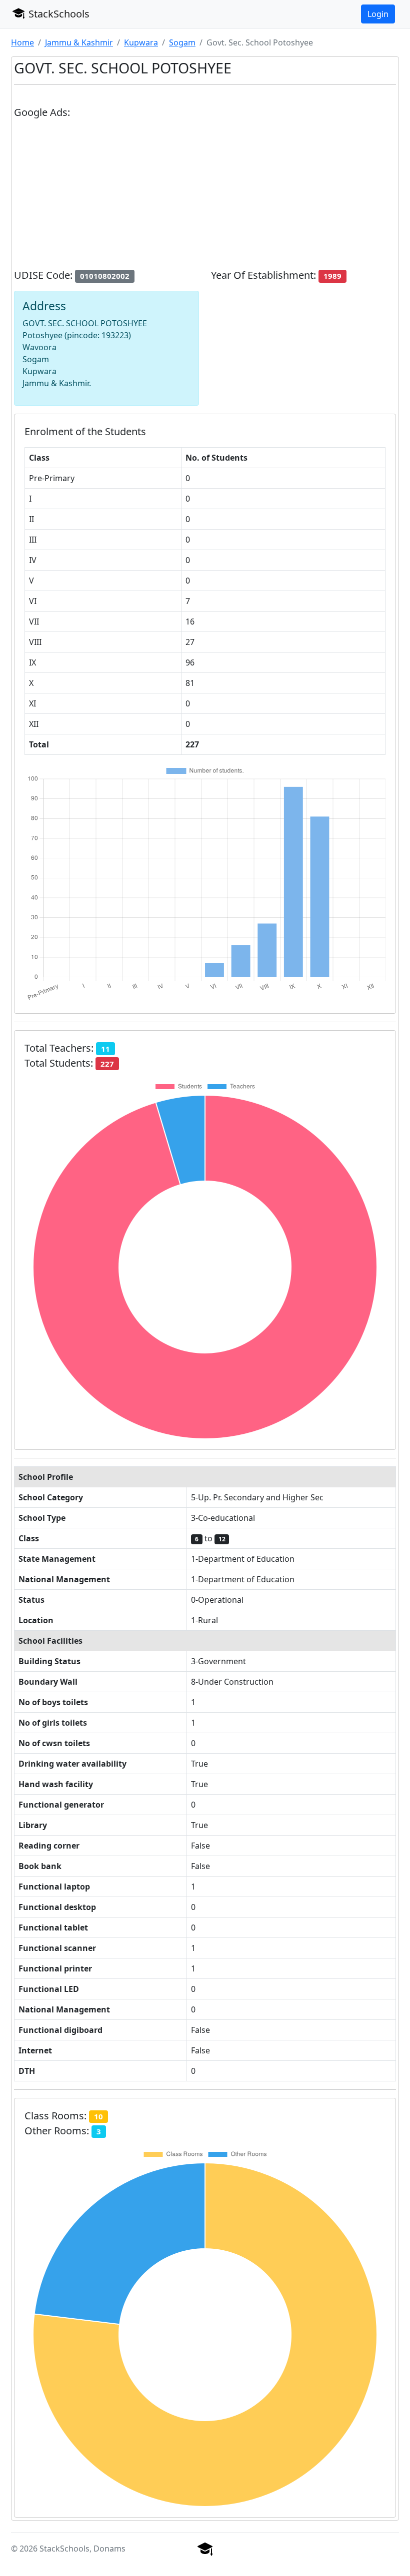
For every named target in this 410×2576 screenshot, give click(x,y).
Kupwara (141, 42)
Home (22, 42)
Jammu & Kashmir (79, 42)
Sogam (182, 42)
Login (378, 14)
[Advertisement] (205, 198)
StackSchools (58, 14)
